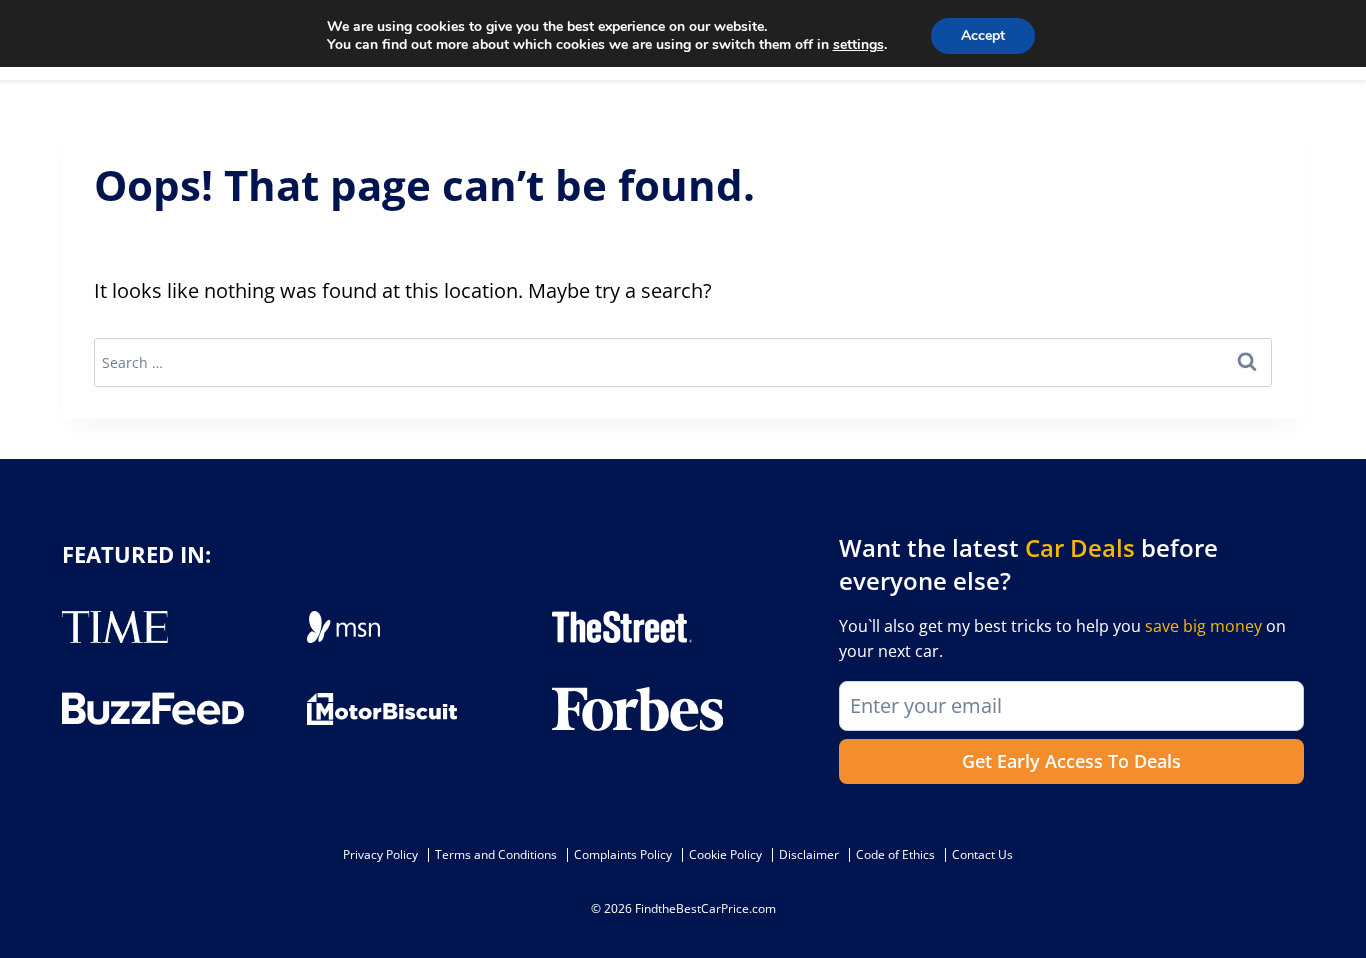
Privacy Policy (380, 854)
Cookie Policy (725, 854)
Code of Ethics (895, 854)
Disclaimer (809, 854)
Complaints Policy (623, 854)
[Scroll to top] (1336, 898)
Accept (983, 35)
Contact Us (982, 854)
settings (858, 45)
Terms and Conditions (496, 854)
